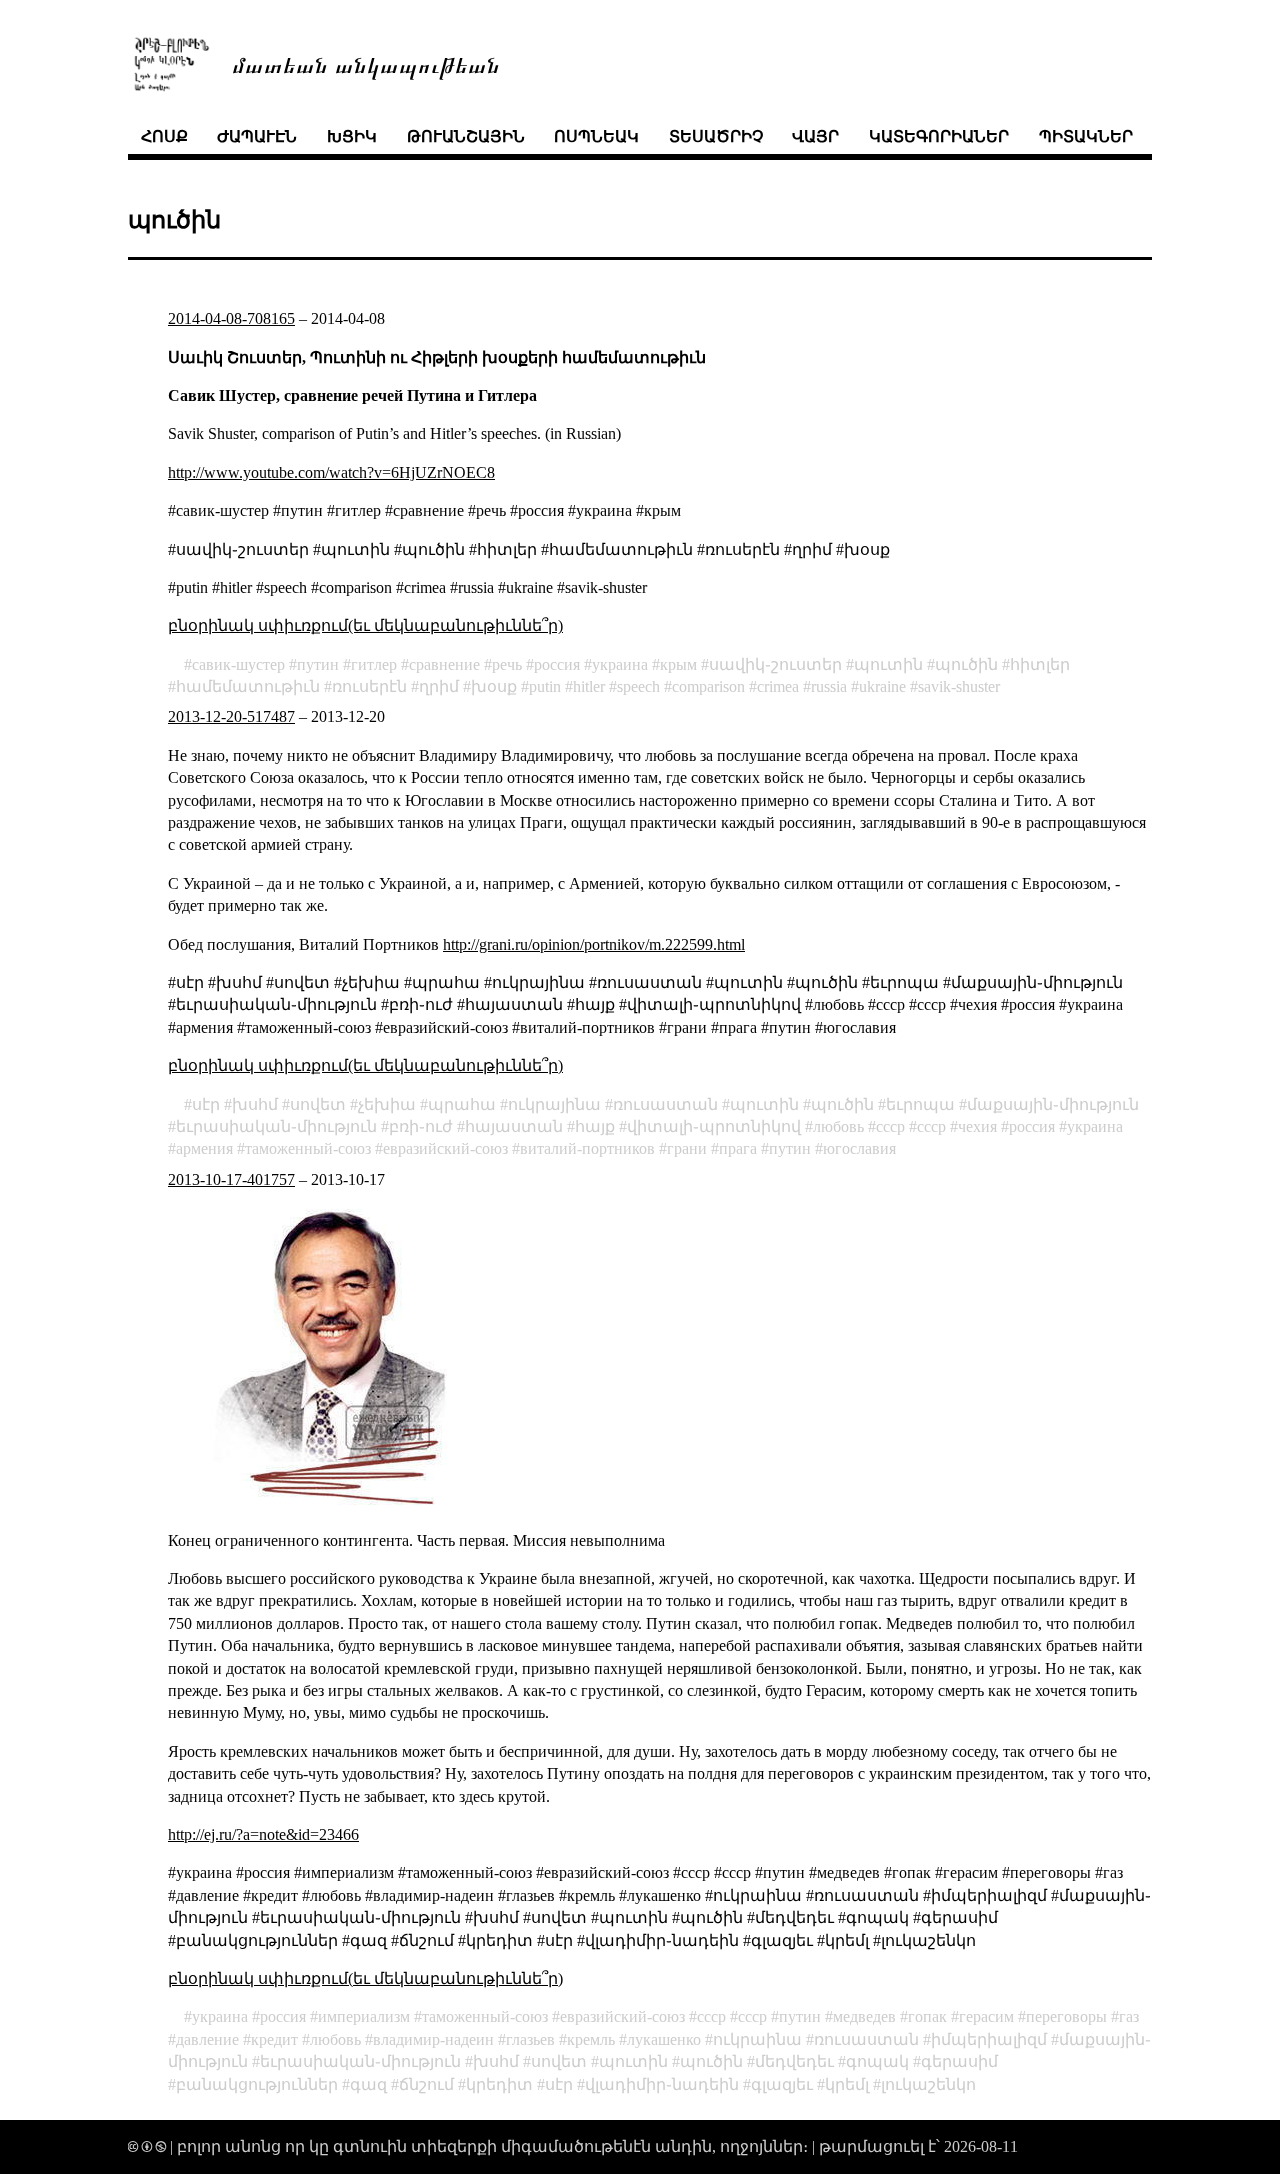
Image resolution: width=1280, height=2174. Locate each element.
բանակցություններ (257, 2084)
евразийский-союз (445, 1148)
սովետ (318, 1104)
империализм (364, 2016)
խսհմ (255, 1104)
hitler (589, 686)
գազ (368, 2084)
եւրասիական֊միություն (276, 1126)
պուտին (888, 664)
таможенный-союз (308, 1148)
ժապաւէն (257, 136)
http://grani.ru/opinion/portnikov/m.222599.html (594, 944)
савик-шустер (238, 664)
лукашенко (664, 2039)
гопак (927, 2016)
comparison (708, 686)
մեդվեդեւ (794, 2061)
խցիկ (352, 136)
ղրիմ (439, 686)
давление (207, 2039)
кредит (274, 2039)
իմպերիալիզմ (989, 2039)
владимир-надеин (433, 2039)
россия (557, 664)
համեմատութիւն (248, 686)
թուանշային (466, 136)
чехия (977, 1126)
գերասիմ (959, 2061)
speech (638, 686)
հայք (595, 1126)
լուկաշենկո (928, 2084)
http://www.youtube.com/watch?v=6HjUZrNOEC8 (331, 472)
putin (545, 686)
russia (829, 686)
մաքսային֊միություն (1053, 1104)
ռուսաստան (665, 1104)
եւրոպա (920, 1104)
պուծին (966, 664)
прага (738, 1148)
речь (507, 664)
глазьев (530, 2039)
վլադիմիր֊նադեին (662, 2084)
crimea (778, 686)
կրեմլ (847, 2084)
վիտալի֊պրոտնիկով (714, 1126)
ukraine (882, 686)
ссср (931, 1126)
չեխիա (387, 1104)
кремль (591, 2039)
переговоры (1066, 2016)
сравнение (444, 664)
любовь (838, 1126)
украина (620, 664)
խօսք (494, 686)
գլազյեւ (782, 2084)
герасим (986, 2016)
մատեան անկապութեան (366, 63)
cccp (890, 1126)
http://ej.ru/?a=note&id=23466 (263, 1834)
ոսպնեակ (596, 136)
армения (204, 1148)
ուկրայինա (554, 1104)
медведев (864, 2016)
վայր (815, 136)
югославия (859, 1148)
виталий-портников (587, 1148)
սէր (206, 1104)
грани (687, 1148)
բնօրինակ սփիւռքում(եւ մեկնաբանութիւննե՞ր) (365, 625)
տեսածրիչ (716, 136)
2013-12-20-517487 (231, 716)
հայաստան (514, 1126)
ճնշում (426, 2084)
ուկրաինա (757, 2039)
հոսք (164, 136)
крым (678, 664)
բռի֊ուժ (421, 1126)
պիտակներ (1086, 136)
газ (1129, 2016)
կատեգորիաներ (939, 136)
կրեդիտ (499, 2084)
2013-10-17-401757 (231, 1179)
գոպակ (877, 2061)
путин (318, 664)
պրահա (462, 1104)
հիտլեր (1040, 664)
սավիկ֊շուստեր (775, 664)
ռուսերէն (369, 686)
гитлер (374, 664)
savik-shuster (959, 686)
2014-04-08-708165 (231, 318)
